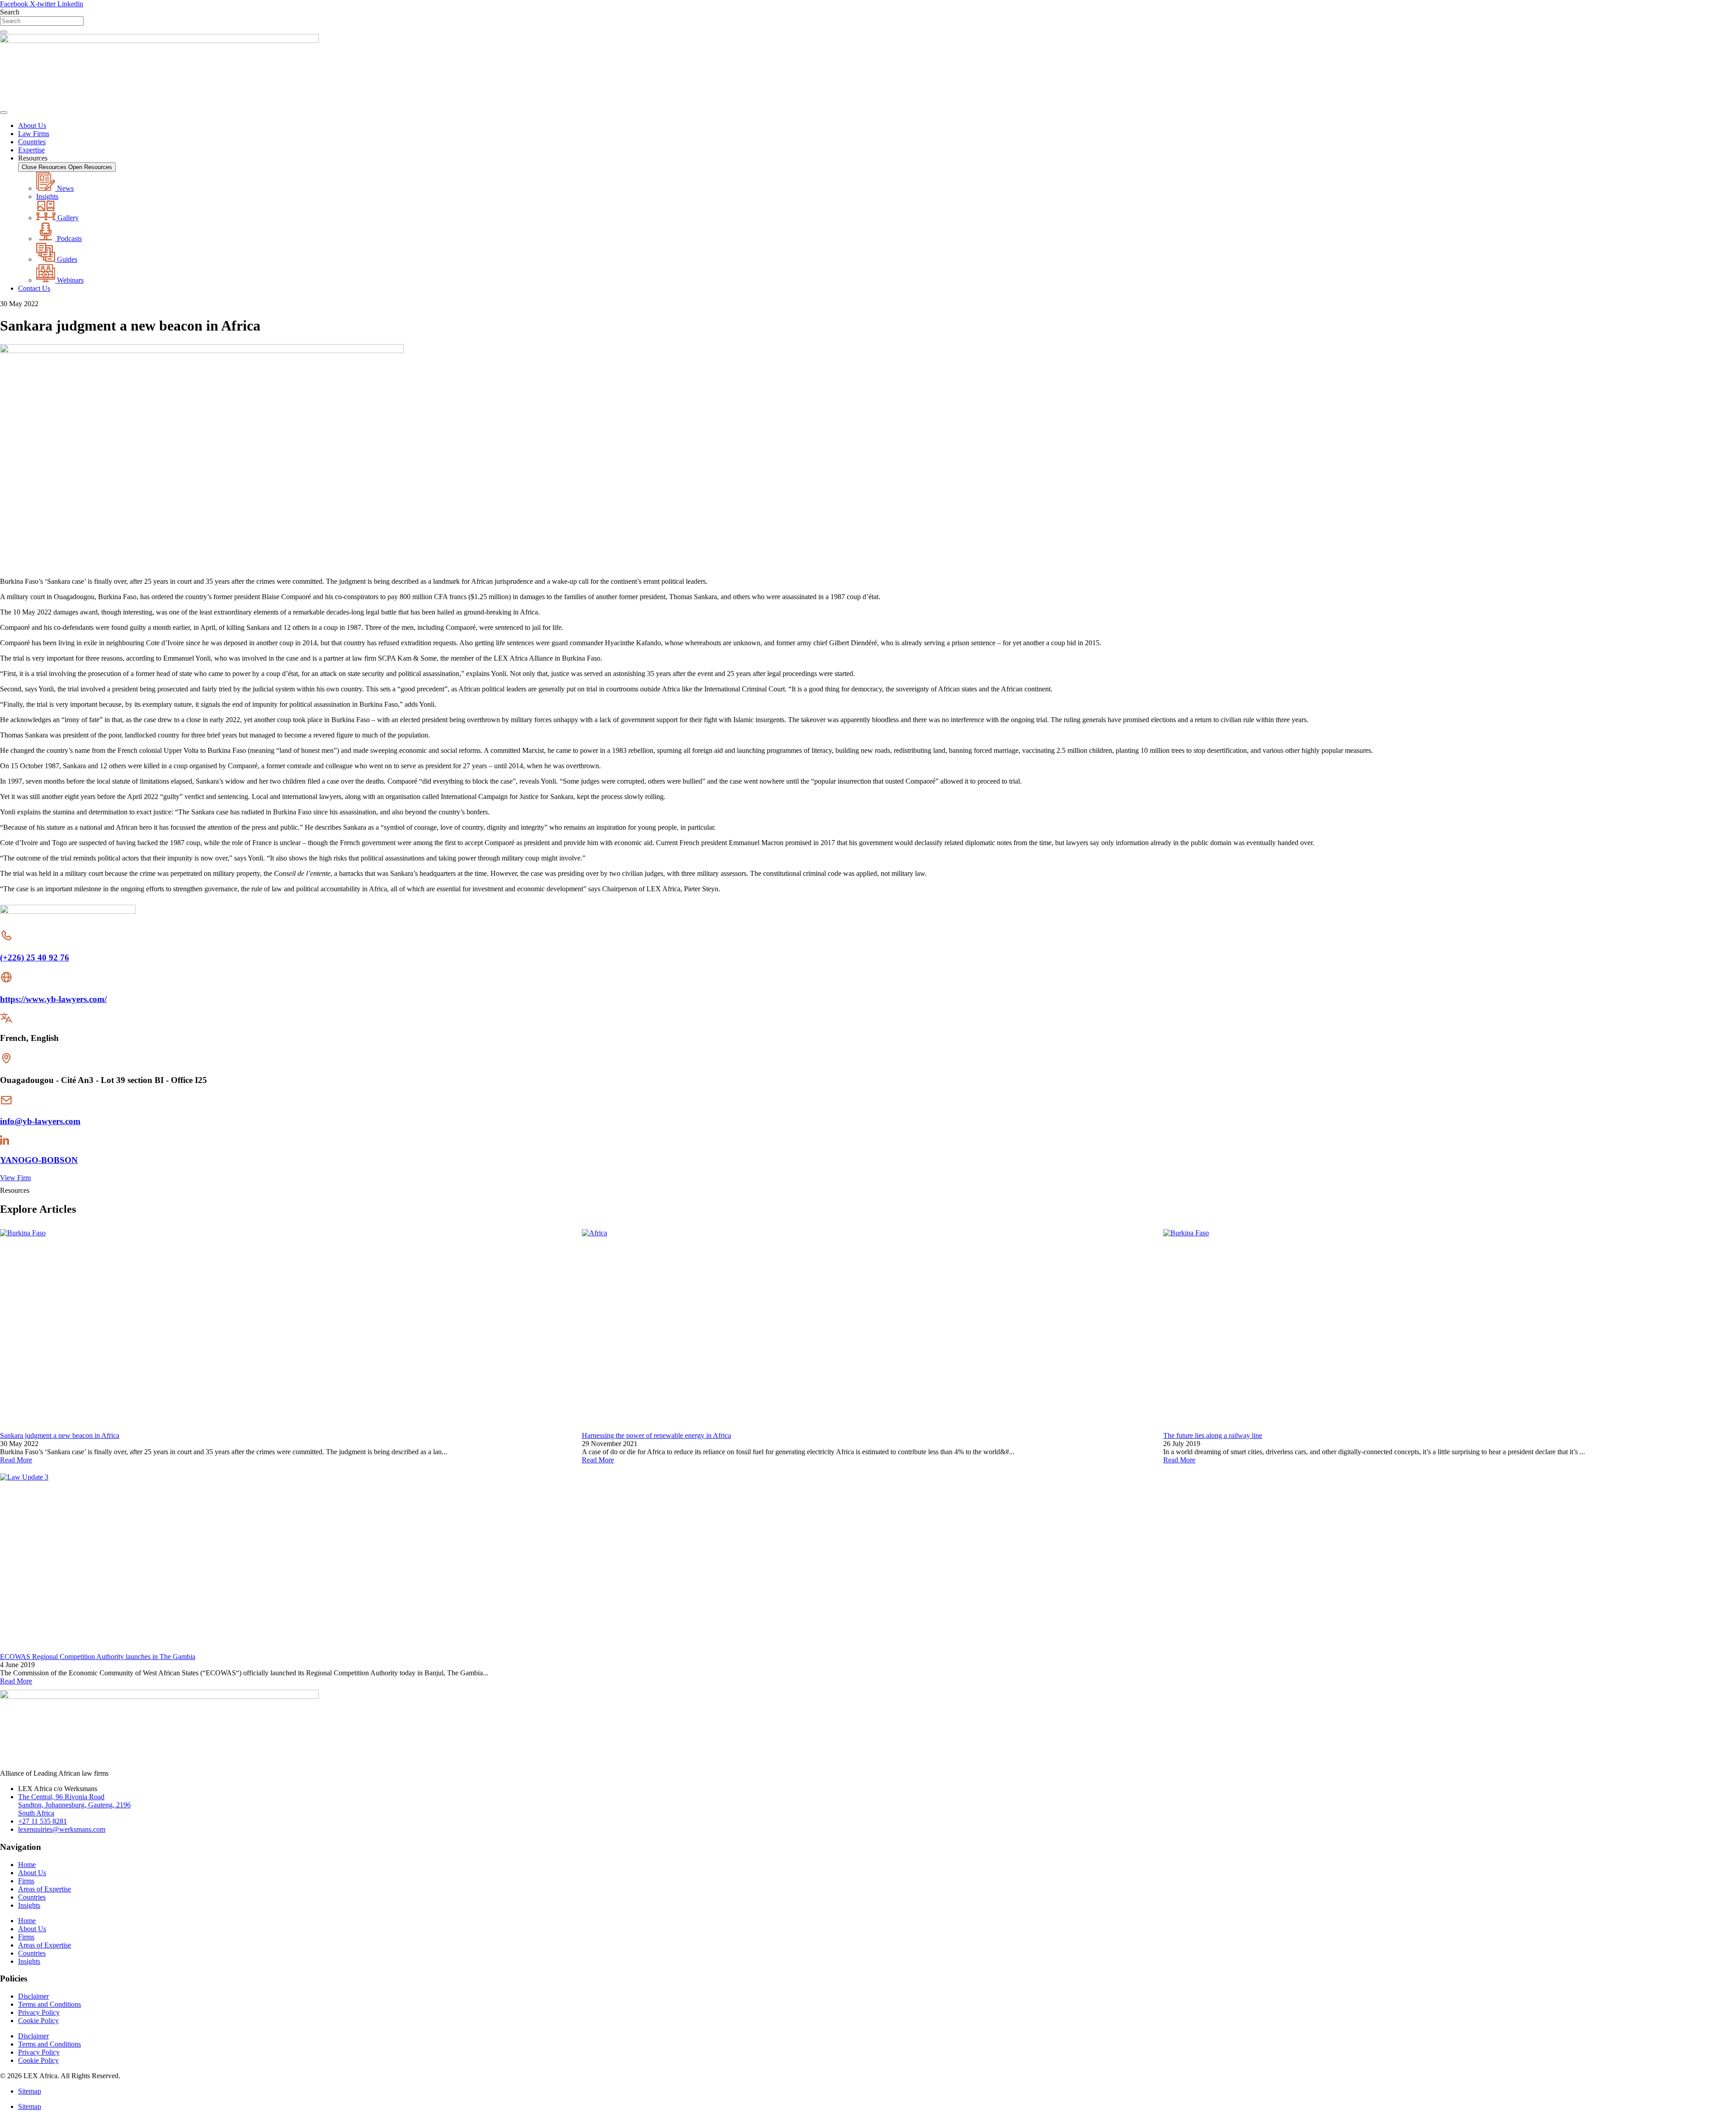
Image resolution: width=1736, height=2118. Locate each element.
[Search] (4, 32)
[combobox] (42, 21)
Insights (29, 1905)
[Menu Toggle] (4, 113)
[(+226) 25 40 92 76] (6, 940)
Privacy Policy (39, 2012)
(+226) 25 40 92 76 (35, 957)
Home (27, 1865)
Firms (26, 1881)
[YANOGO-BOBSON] (5, 1142)
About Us (32, 1873)
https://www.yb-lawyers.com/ (53, 999)
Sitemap (30, 2091)
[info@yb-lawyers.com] (6, 1104)
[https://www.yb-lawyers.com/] (6, 981)
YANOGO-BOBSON (39, 1160)
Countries (32, 1897)
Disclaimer (33, 1996)
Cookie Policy (38, 2021)
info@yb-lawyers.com (40, 1121)
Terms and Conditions (50, 2004)
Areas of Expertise (45, 1889)
